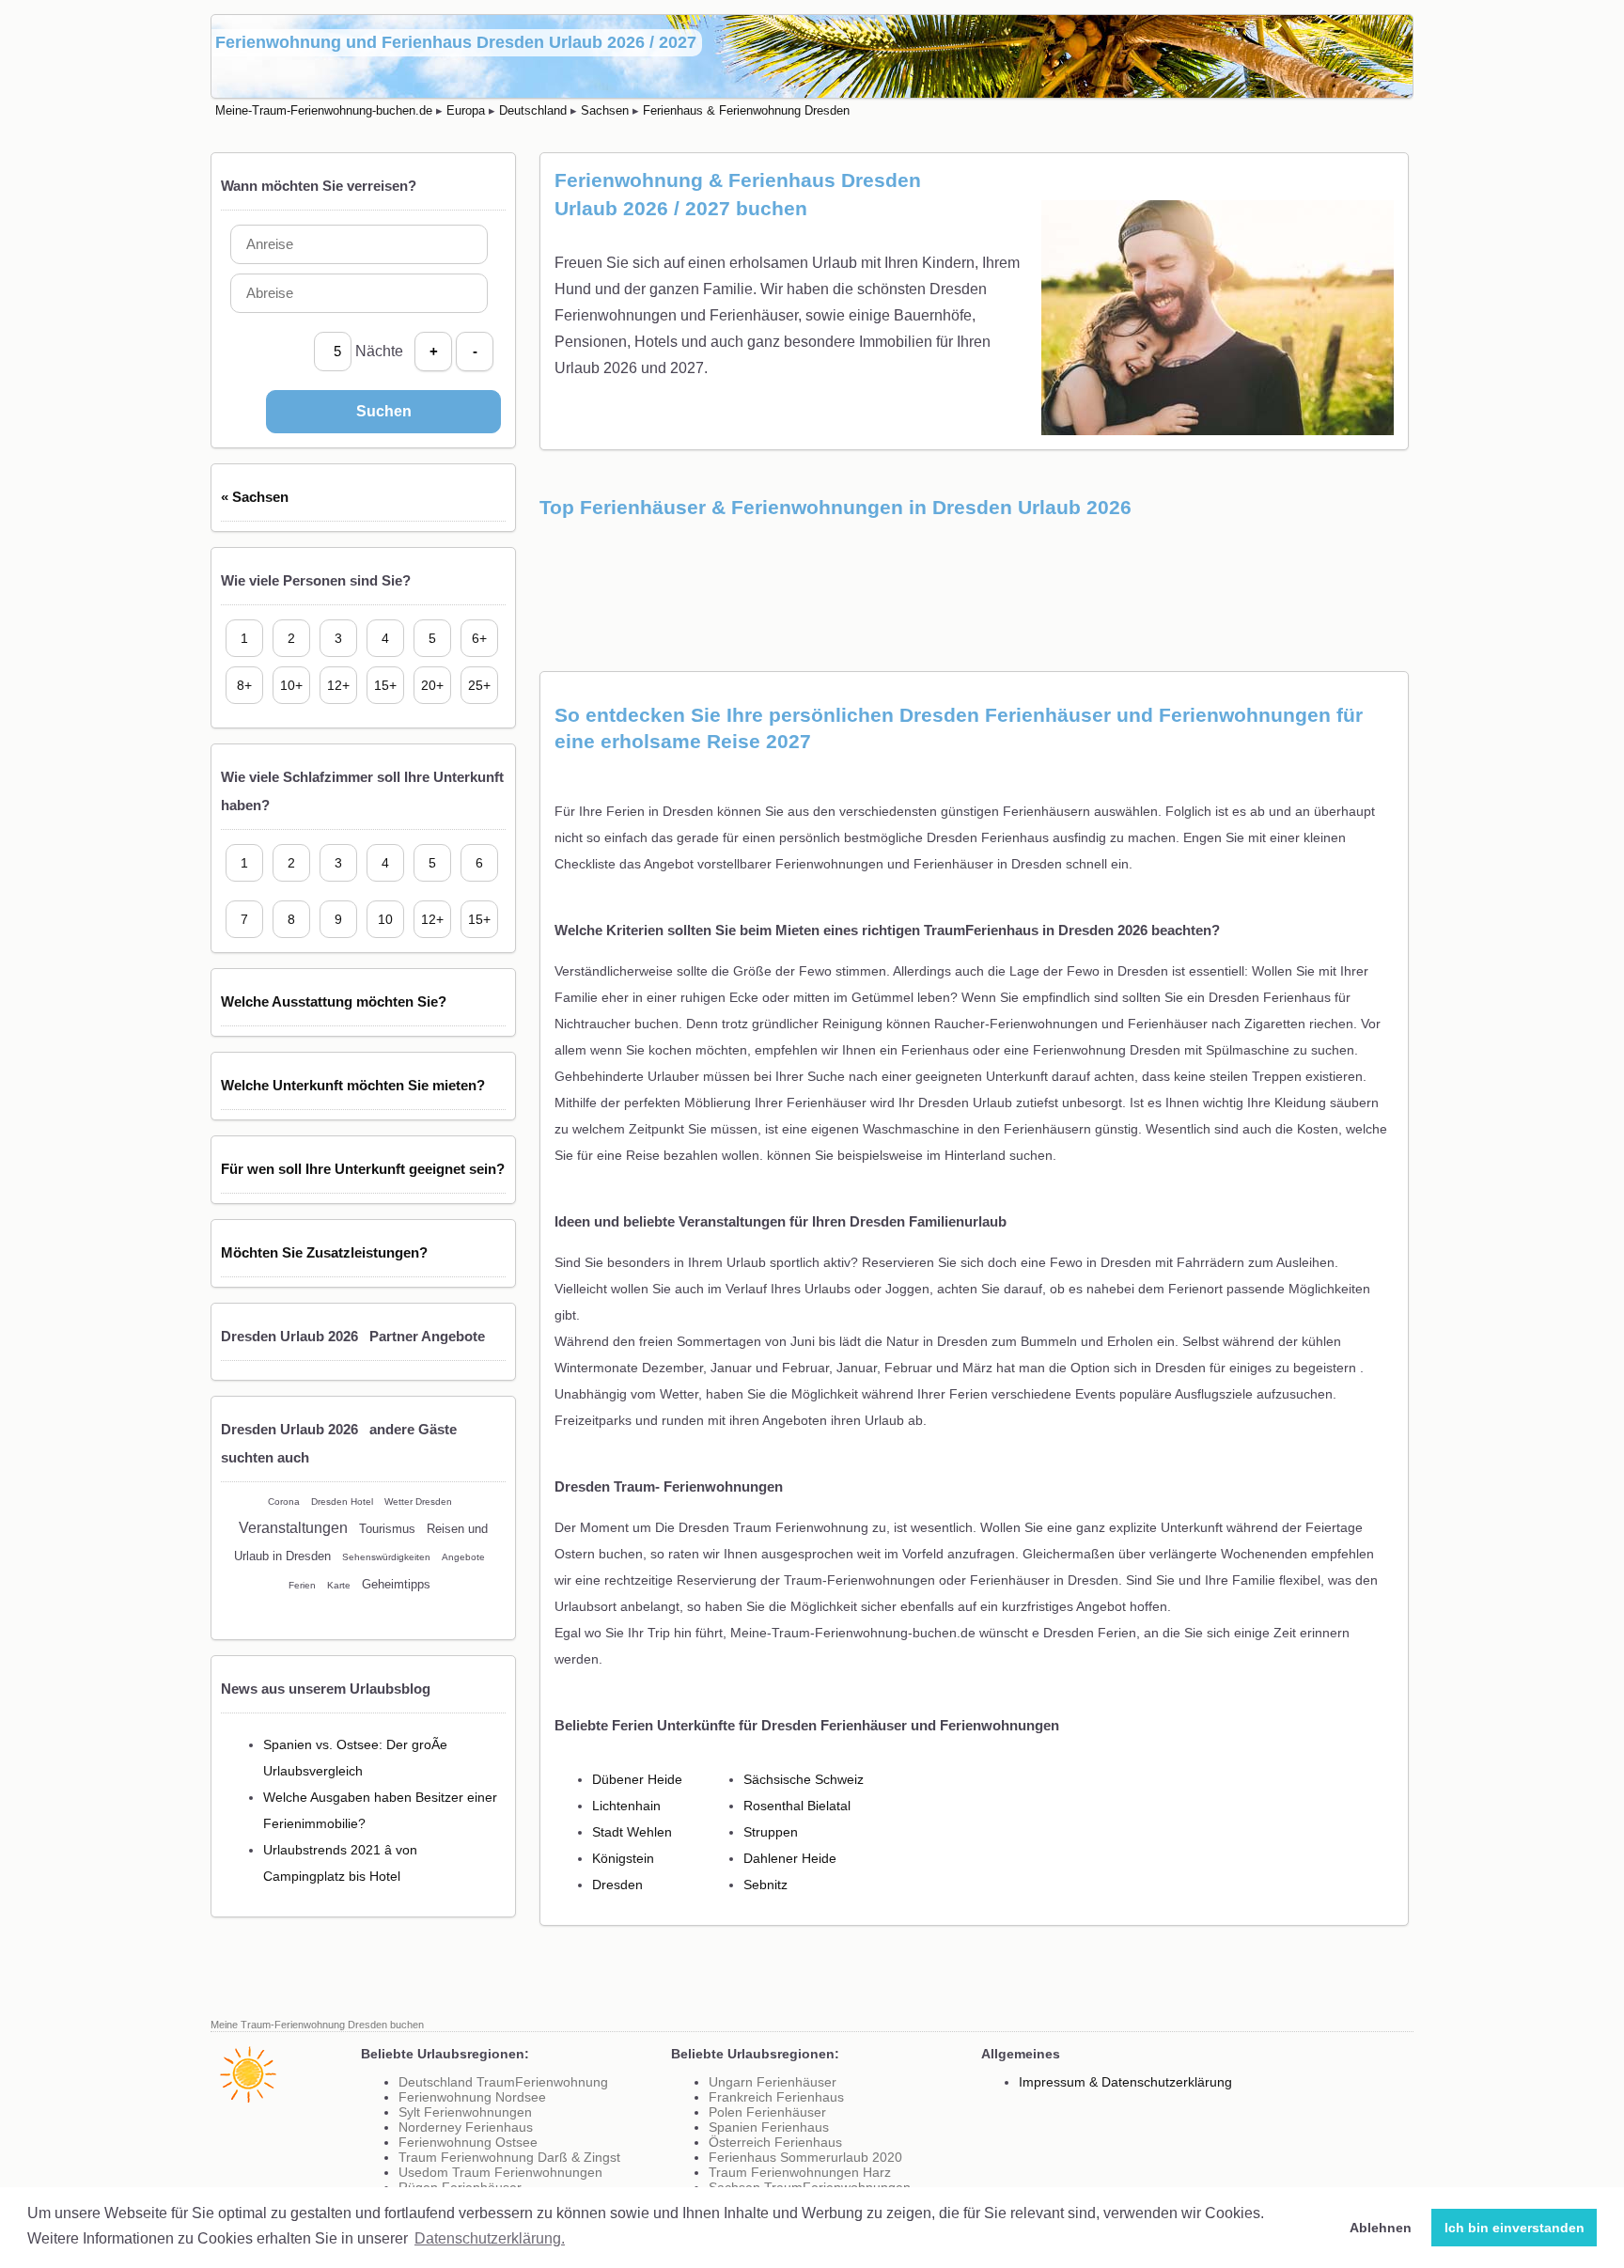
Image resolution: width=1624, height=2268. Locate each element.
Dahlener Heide (790, 1858)
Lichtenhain (626, 1806)
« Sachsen (255, 497)
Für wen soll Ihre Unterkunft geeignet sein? (363, 1169)
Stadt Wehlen (632, 1832)
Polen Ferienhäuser (767, 2112)
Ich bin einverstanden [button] (1515, 2228)
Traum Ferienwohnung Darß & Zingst (509, 2157)
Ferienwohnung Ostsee (468, 2142)
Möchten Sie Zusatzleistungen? (324, 1252)
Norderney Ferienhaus (466, 2127)
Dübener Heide (637, 1779)
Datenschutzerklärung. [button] (490, 2238)
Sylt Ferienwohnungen (465, 2112)
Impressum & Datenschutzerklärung (1125, 2082)
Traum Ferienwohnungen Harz (800, 2172)
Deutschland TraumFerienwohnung (503, 2082)
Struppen (771, 1832)
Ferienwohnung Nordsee (472, 2097)
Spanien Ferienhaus (769, 2127)
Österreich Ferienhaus (775, 2142)
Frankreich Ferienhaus (776, 2097)
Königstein (623, 1858)
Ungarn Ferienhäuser (773, 2082)
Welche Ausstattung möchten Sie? (334, 1001)
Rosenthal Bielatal (797, 1806)
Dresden (617, 1885)
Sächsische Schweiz (804, 1779)
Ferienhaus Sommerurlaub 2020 (805, 2157)
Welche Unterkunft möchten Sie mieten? (353, 1085)
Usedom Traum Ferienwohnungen (500, 2172)
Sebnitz (765, 1885)
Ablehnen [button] (1381, 2228)
